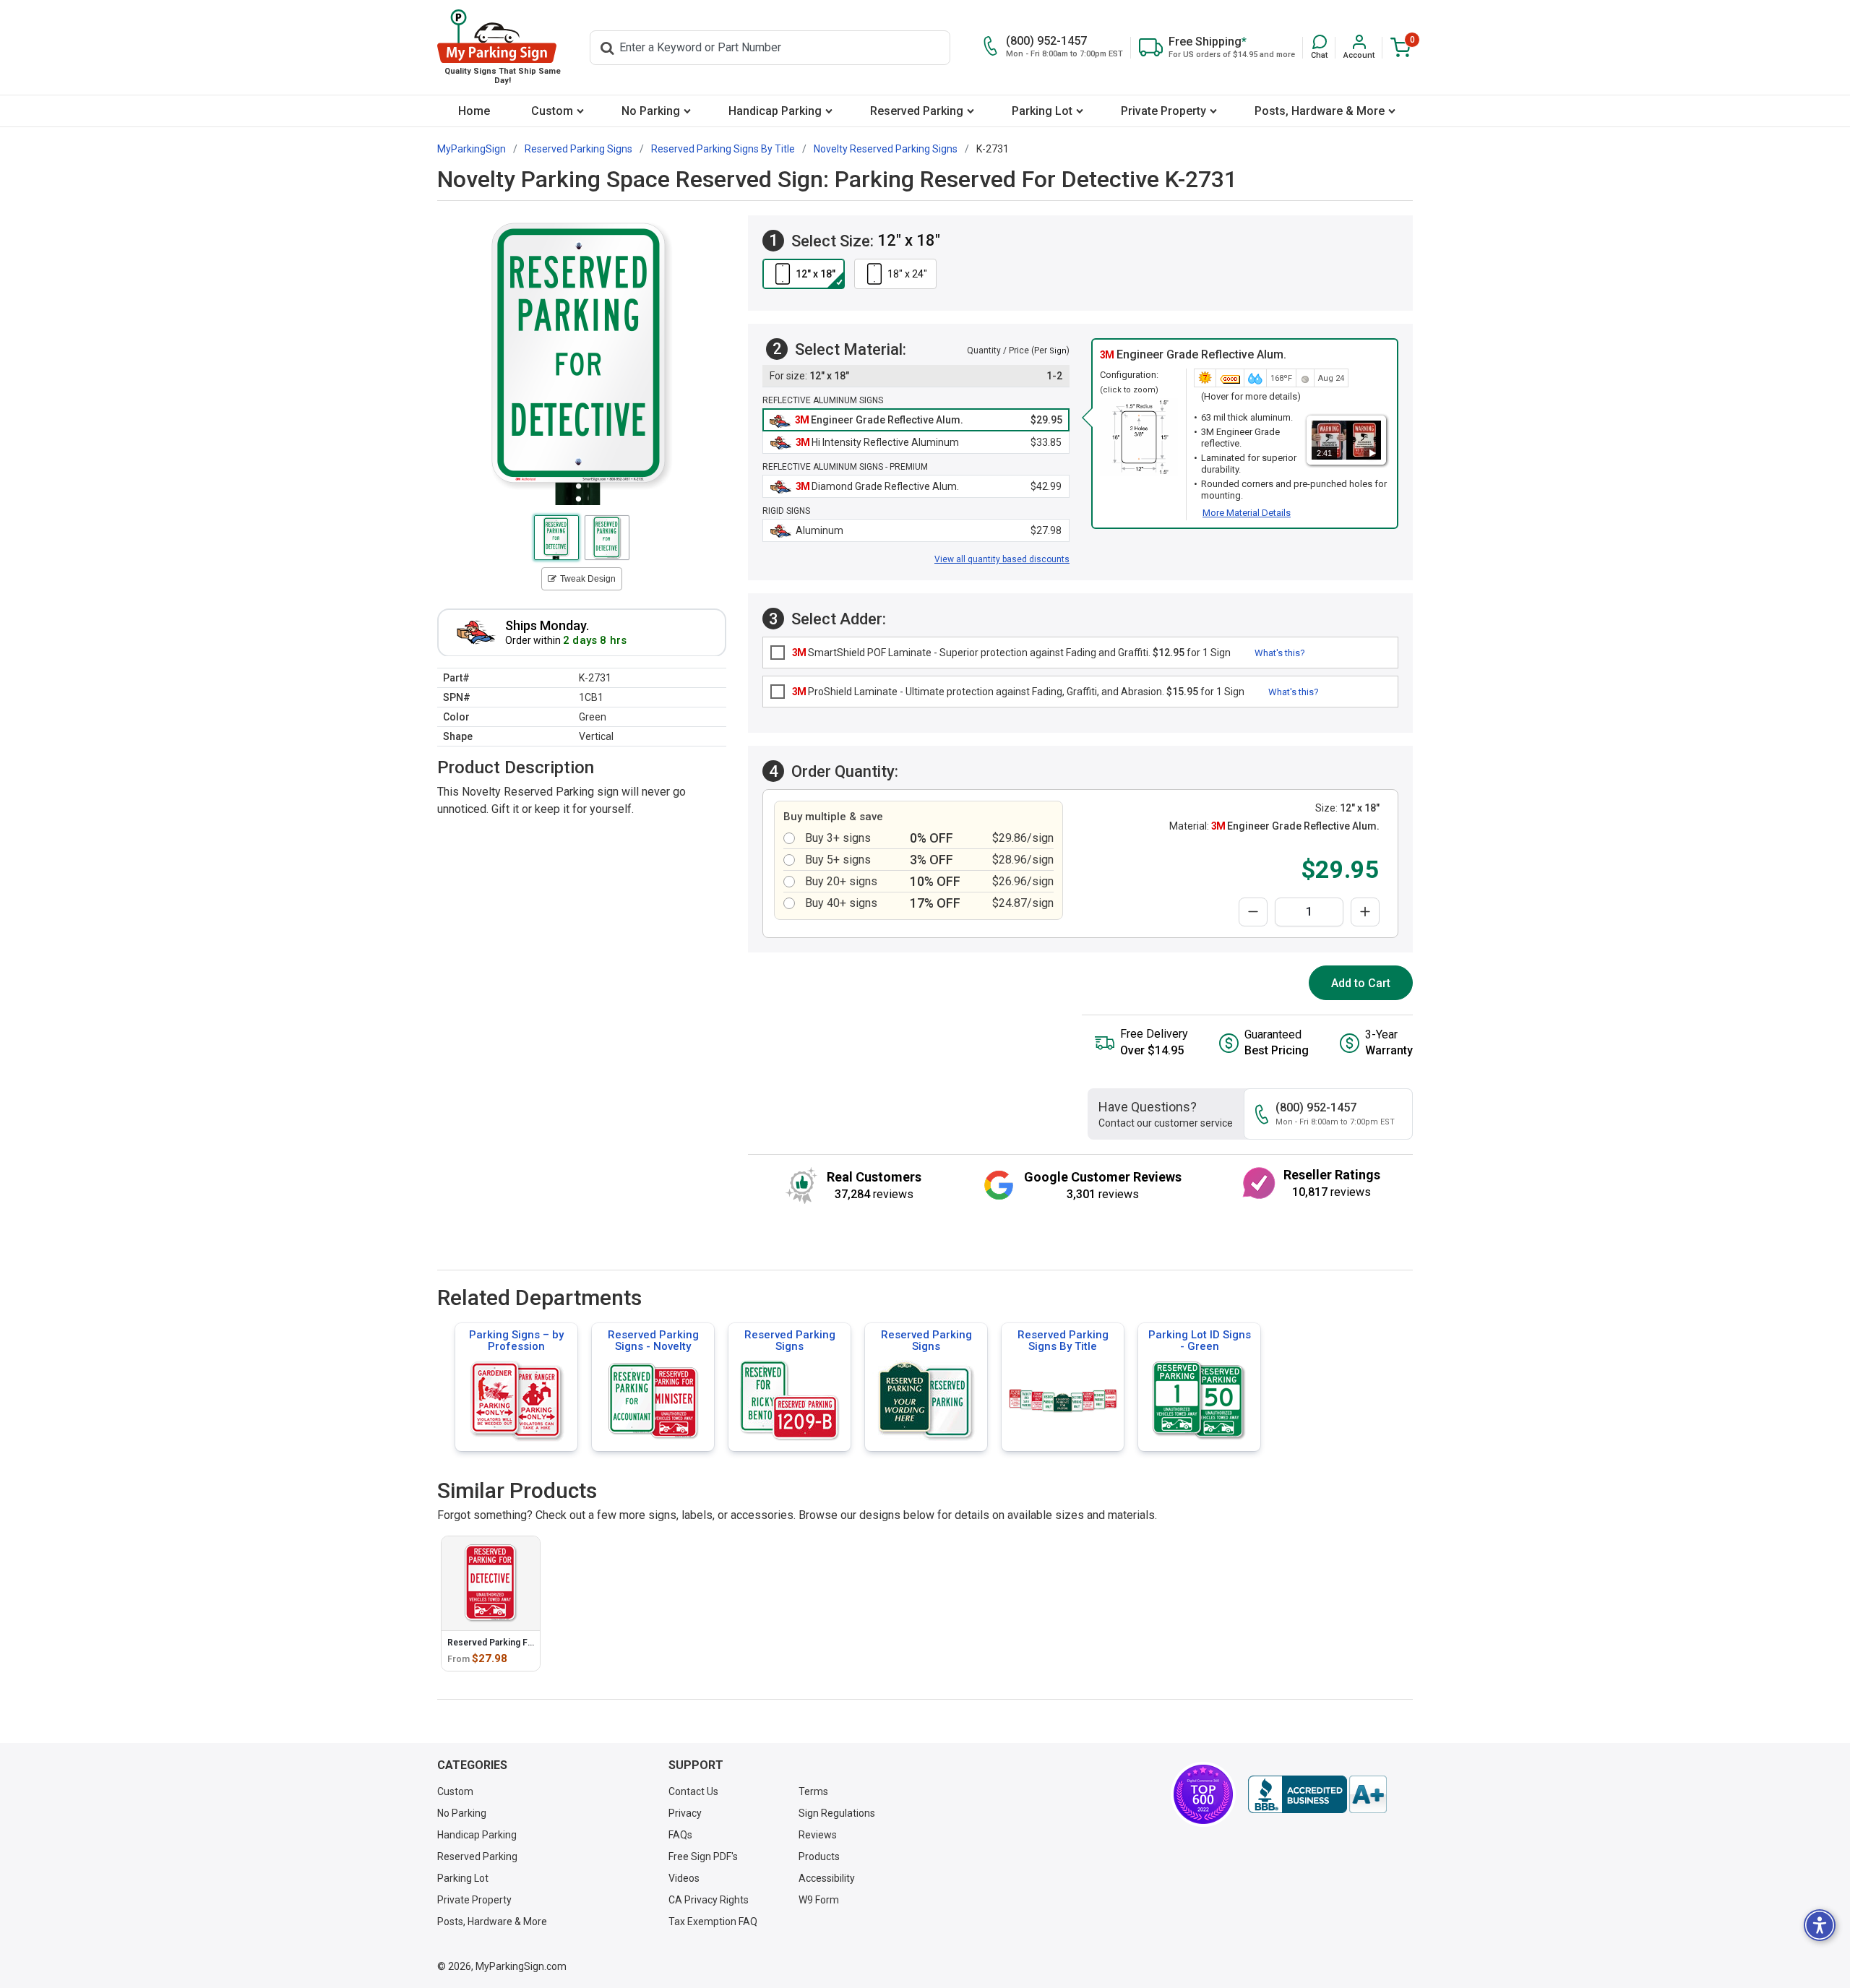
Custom (552, 111)
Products (819, 1856)
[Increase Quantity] (1365, 912)
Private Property (1163, 111)
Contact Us (693, 1791)
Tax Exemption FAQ (713, 1922)
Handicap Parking (775, 111)
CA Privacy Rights (709, 1900)
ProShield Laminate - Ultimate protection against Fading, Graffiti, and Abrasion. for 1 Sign (1018, 692)
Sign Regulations (837, 1813)
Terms (813, 1791)
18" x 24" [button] (907, 274)
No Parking (651, 111)
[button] (1319, 47)
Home (474, 111)
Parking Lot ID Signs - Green (1200, 1341)
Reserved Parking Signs (790, 1341)
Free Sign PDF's (703, 1856)
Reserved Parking (917, 111)
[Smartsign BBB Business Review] (1317, 1794)
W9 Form (819, 1900)
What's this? (1280, 653)
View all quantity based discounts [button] (1002, 559)
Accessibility (827, 1878)
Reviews (818, 1835)
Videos (684, 1878)
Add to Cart (1361, 983)
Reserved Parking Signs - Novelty (653, 1341)
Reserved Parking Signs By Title (1063, 1341)
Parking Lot (1042, 111)
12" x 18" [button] (816, 274)
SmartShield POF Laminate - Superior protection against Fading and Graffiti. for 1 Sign (1011, 653)
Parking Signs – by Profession (516, 1341)
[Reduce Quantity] (1253, 912)
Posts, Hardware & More (1320, 111)
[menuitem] (474, 111)
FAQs (680, 1835)
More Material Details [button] (1247, 513)
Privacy (685, 1813)
